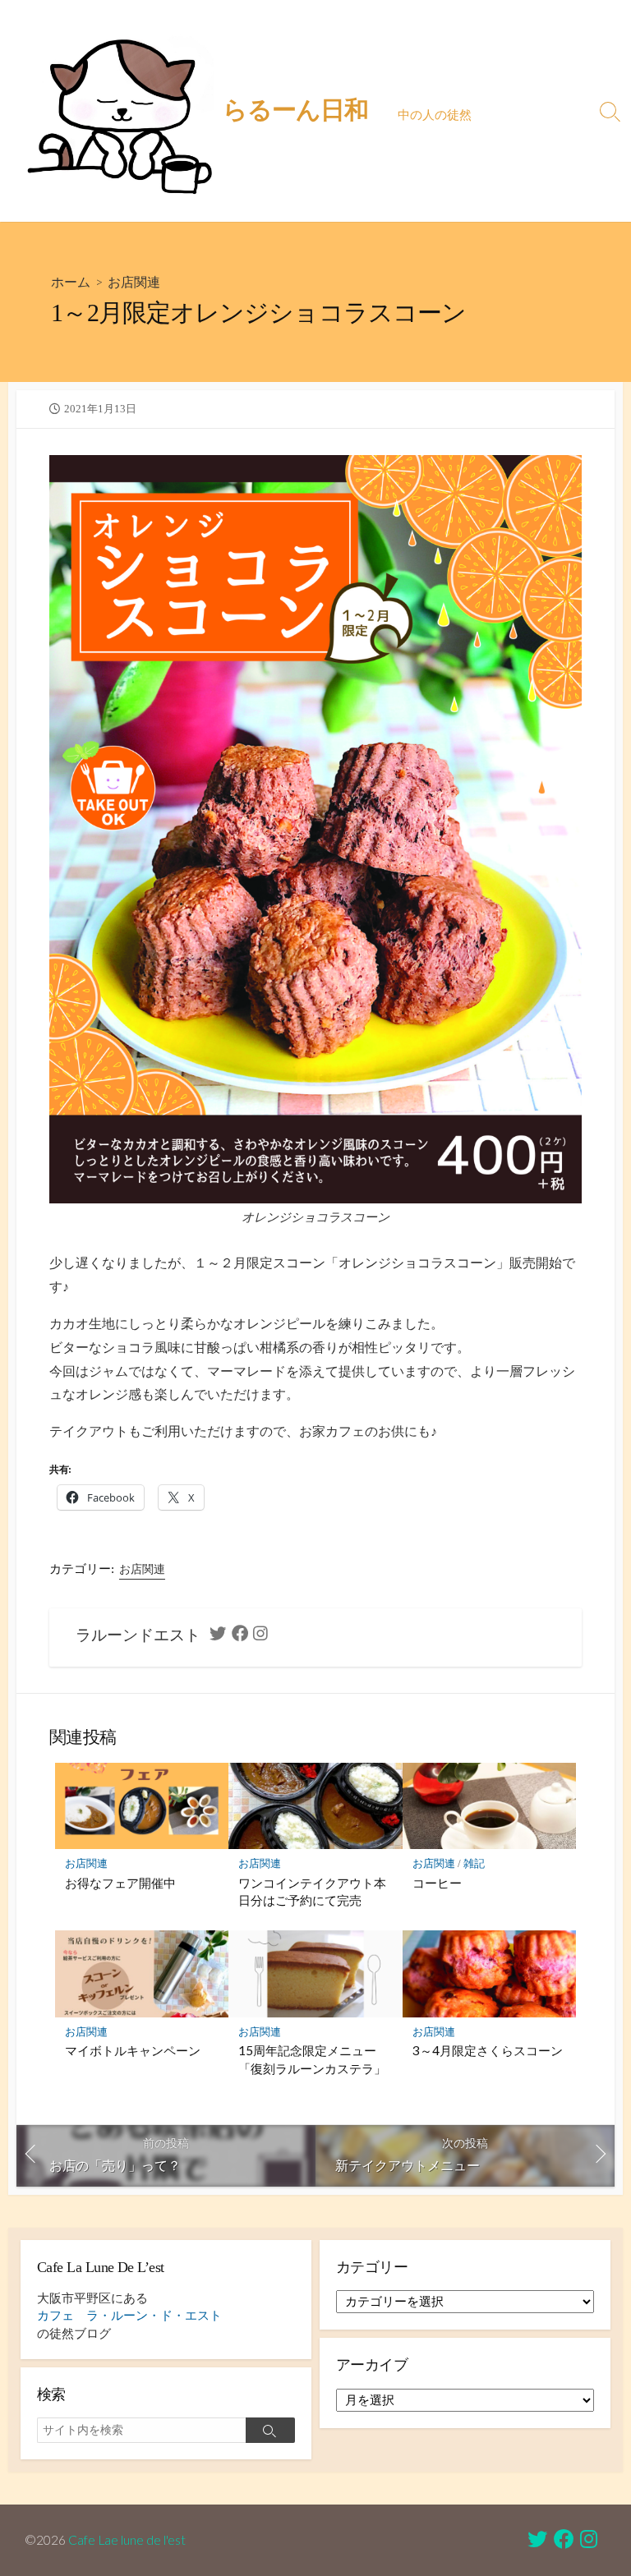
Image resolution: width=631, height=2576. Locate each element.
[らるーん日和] (119, 111)
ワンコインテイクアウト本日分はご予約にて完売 (312, 1892)
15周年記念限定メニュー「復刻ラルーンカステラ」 (312, 2059)
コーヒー (437, 1883)
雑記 (474, 1863)
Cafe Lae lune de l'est (127, 2540)
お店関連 (134, 281)
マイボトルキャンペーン (133, 2050)
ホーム (71, 281)
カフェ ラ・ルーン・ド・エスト (129, 2316)
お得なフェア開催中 (120, 1883)
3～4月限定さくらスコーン (488, 2050)
